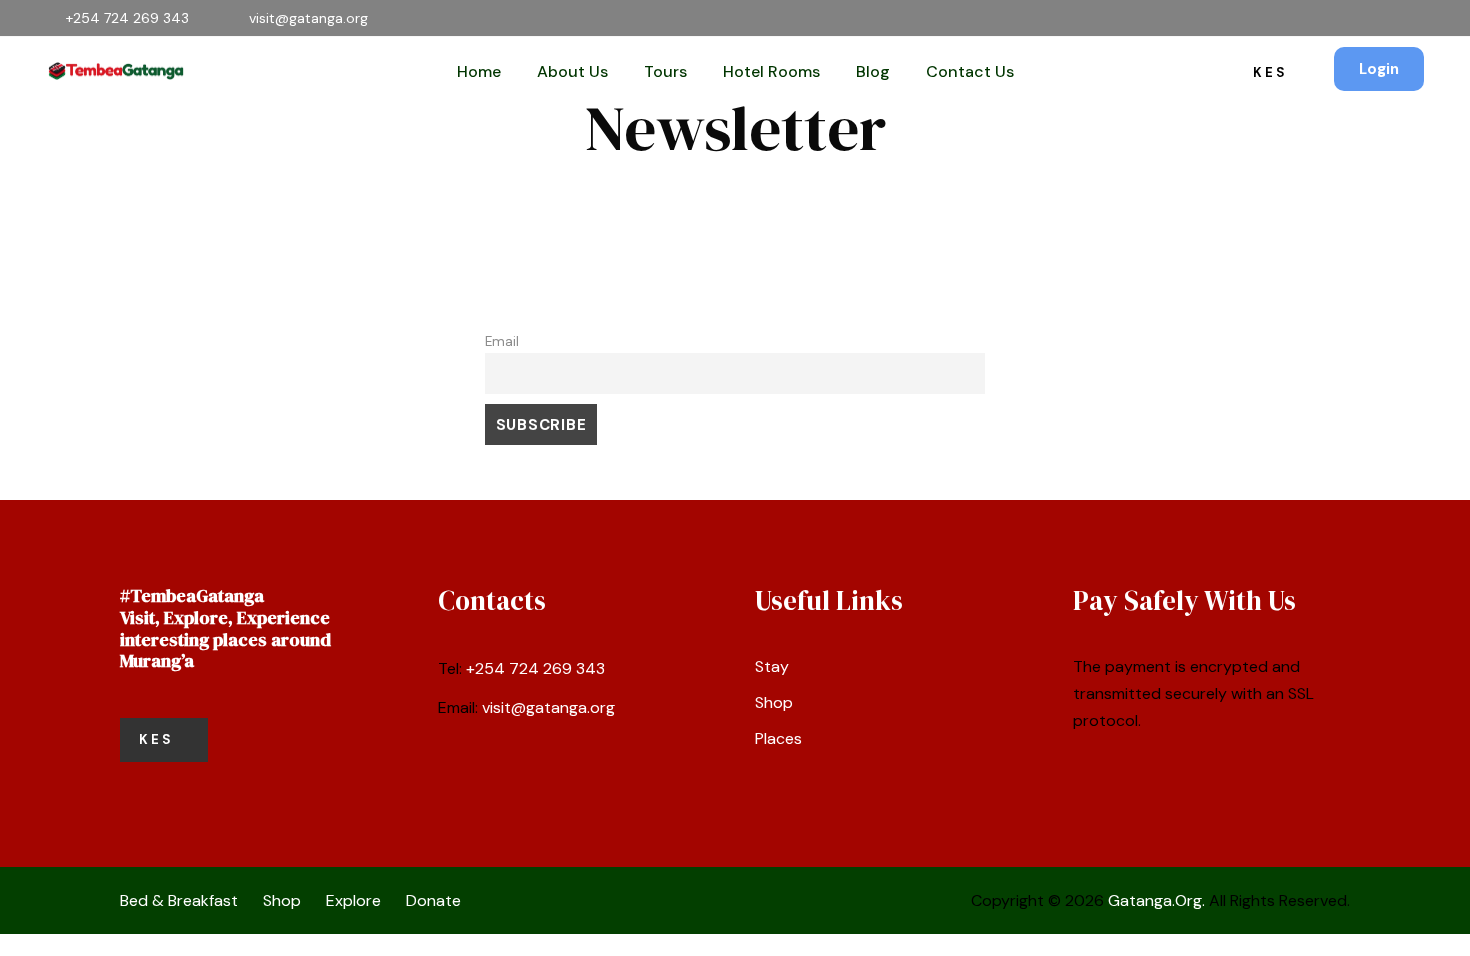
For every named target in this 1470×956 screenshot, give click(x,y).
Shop (774, 702)
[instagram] (1424, 18)
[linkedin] (1296, 18)
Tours (665, 71)
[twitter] (1360, 18)
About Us (572, 71)
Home (479, 71)
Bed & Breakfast (179, 900)
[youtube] (1392, 18)
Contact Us (970, 71)
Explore (353, 900)
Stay (772, 666)
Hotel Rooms (771, 71)
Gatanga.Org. (1156, 900)
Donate (433, 900)
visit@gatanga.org (548, 707)
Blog (873, 71)
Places (778, 738)
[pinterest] (1328, 18)
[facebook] (1264, 18)
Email (502, 341)
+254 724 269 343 (535, 668)
